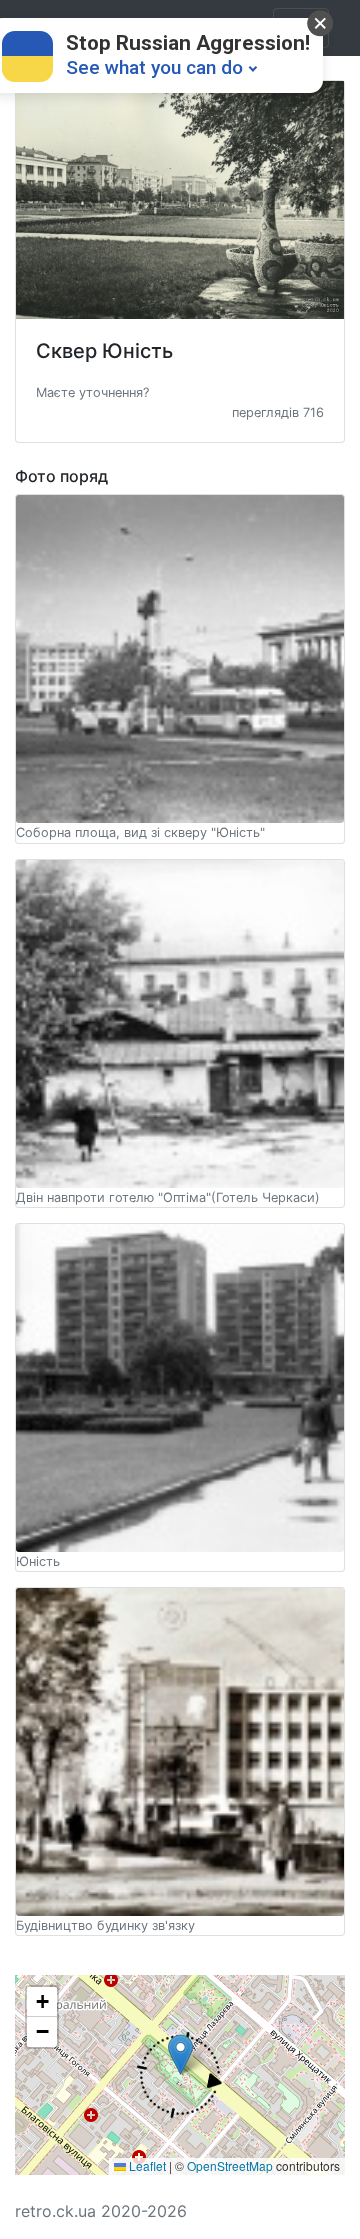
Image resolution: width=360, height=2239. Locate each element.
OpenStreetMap (230, 2165)
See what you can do (154, 67)
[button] (92, 391)
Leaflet (146, 2165)
